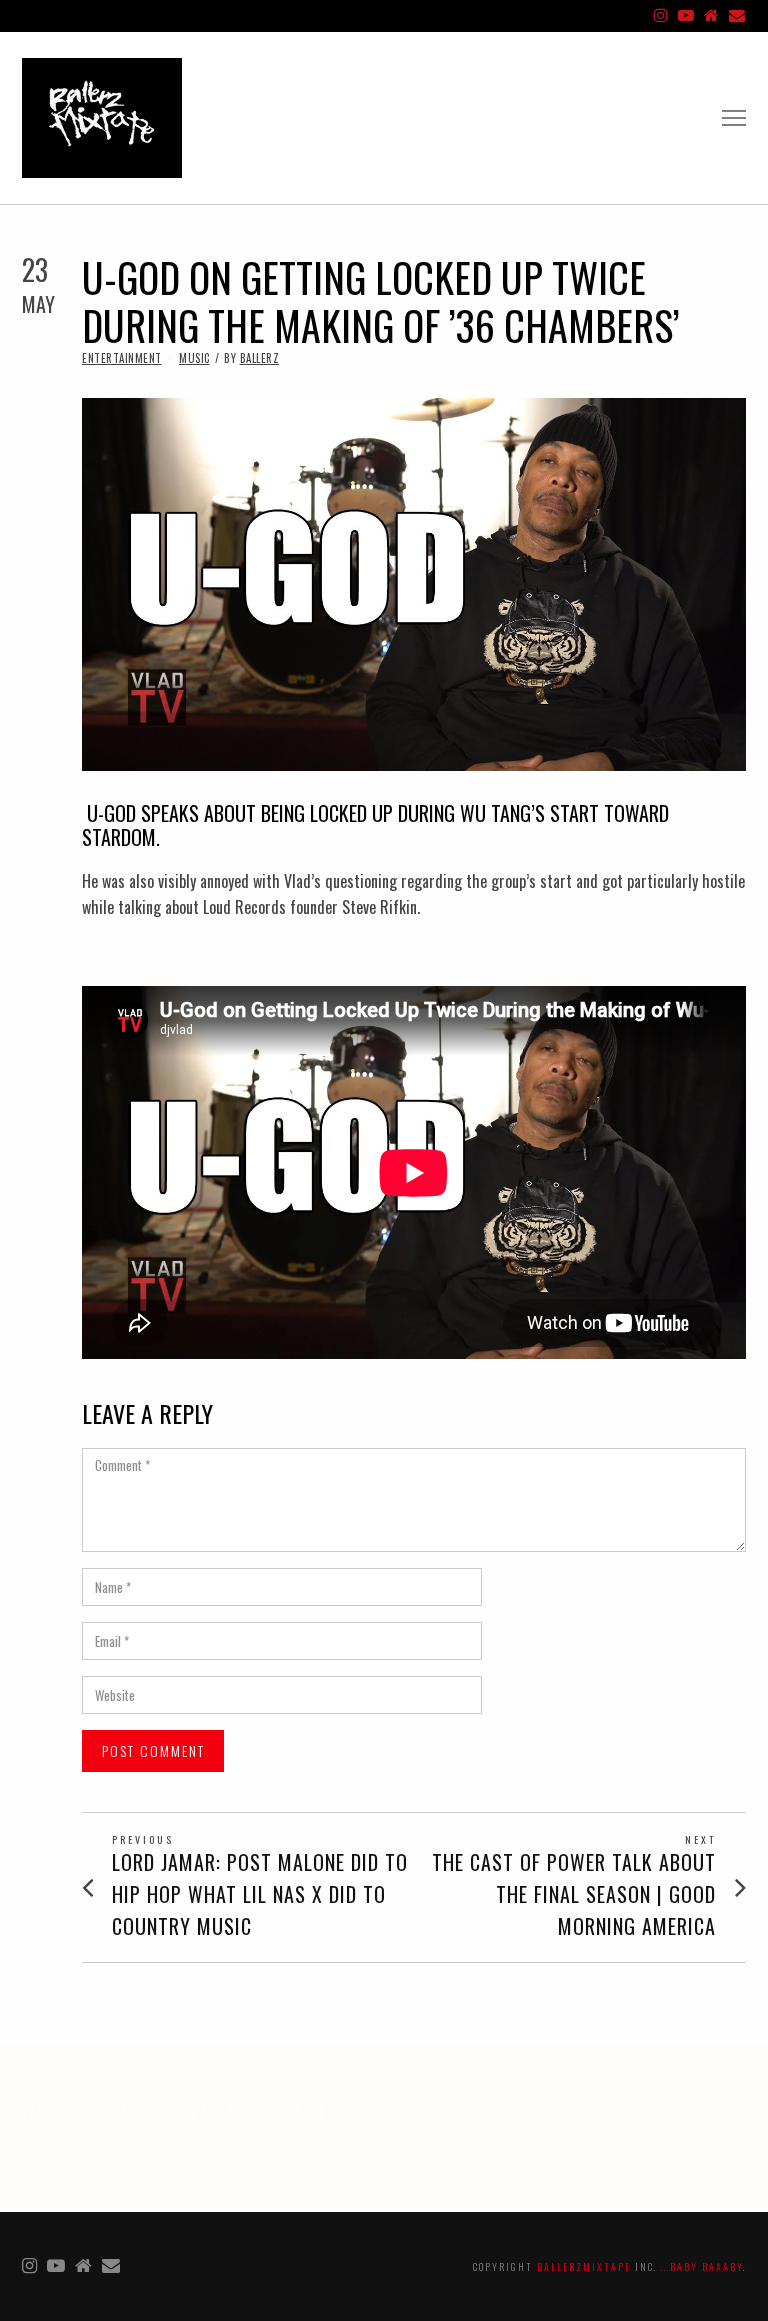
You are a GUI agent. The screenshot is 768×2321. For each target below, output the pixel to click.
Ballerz (260, 358)
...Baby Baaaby (702, 2266)
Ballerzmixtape (584, 2266)
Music (194, 358)
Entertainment (122, 358)
